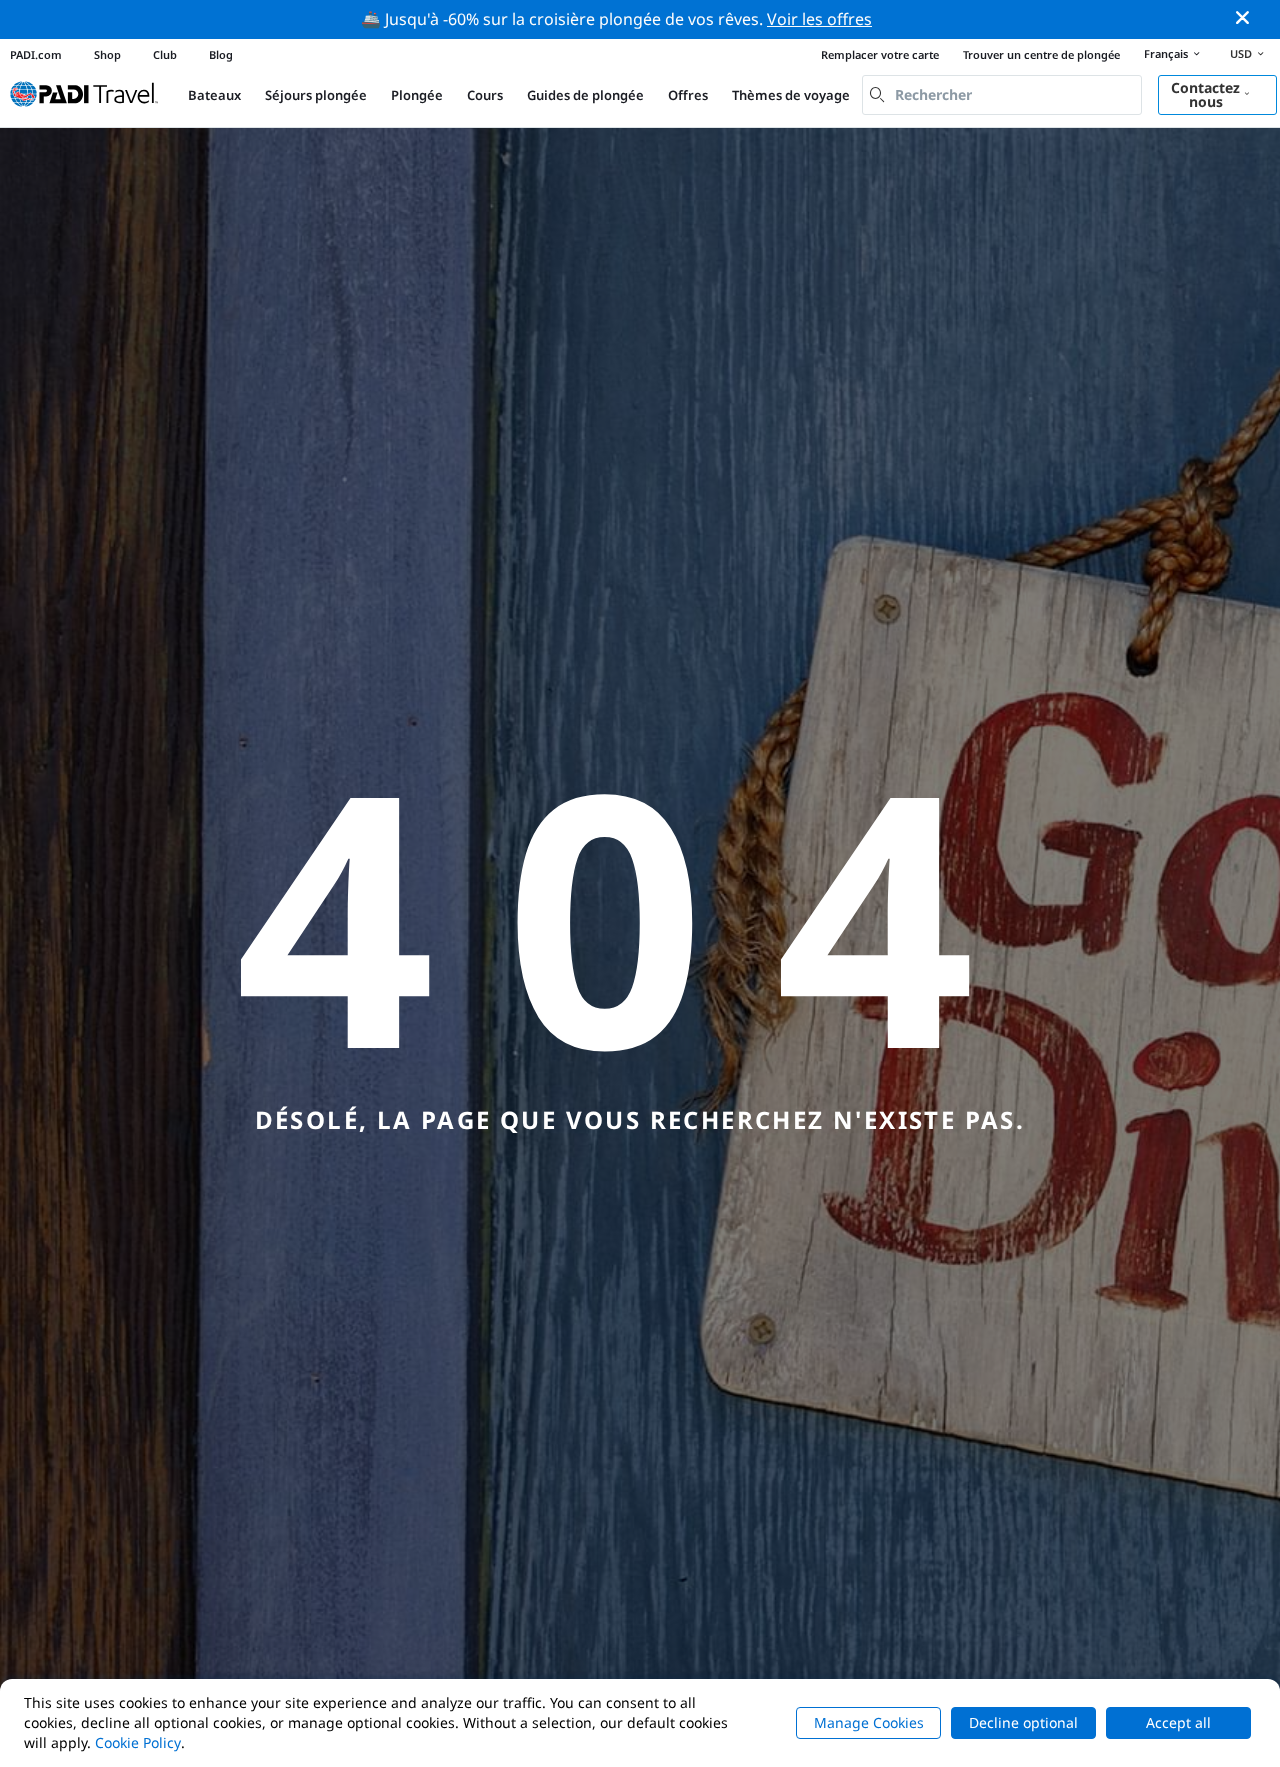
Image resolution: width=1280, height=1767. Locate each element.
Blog (221, 54)
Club (165, 54)
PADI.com (36, 54)
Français (1166, 53)
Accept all (1178, 1722)
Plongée (417, 95)
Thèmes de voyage (791, 95)
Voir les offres (819, 19)
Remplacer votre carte (880, 54)
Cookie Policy (138, 1742)
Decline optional (1023, 1722)
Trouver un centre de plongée (1041, 54)
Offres (688, 95)
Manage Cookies (869, 1722)
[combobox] (1002, 95)
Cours (485, 95)
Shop (107, 54)
